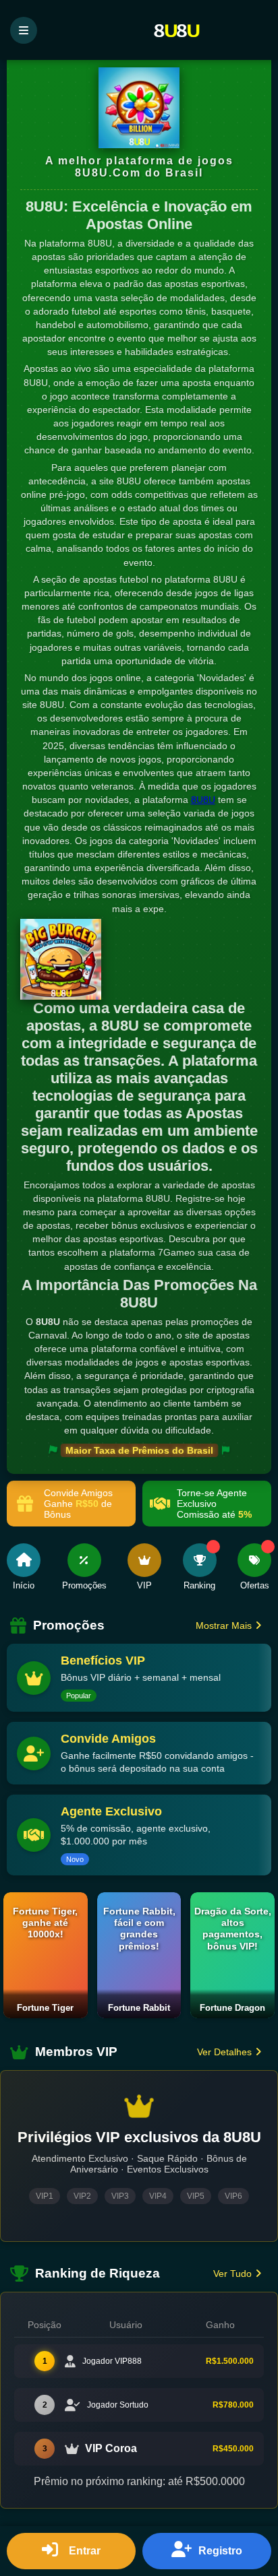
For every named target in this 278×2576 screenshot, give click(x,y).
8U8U (203, 800)
